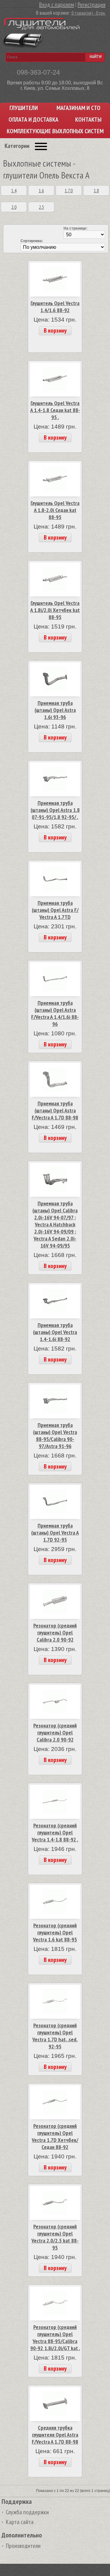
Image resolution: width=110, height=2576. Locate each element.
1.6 (41, 190)
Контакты (88, 120)
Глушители (24, 108)
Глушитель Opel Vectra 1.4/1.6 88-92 (55, 307)
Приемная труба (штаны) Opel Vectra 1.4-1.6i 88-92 (55, 1332)
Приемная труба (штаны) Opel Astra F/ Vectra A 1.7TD (55, 910)
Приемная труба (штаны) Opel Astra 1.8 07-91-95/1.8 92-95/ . (55, 810)
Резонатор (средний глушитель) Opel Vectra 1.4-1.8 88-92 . (55, 1832)
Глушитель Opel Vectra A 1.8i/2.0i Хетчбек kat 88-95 (55, 610)
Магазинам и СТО (79, 108)
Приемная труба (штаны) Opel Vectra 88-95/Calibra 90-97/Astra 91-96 (55, 1435)
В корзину (55, 330)
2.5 (41, 207)
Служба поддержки (27, 2512)
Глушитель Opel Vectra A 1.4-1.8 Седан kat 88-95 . (55, 410)
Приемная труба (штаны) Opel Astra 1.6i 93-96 (55, 710)
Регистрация (92, 5)
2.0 (14, 207)
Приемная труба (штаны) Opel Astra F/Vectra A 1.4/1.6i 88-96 (55, 1013)
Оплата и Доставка (33, 120)
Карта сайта (20, 2522)
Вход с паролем (57, 5)
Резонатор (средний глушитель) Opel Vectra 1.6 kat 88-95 (55, 1932)
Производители (23, 2546)
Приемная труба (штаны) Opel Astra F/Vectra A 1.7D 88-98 (55, 1110)
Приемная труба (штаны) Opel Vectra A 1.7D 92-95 (55, 1533)
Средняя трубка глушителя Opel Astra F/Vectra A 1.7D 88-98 (55, 2435)
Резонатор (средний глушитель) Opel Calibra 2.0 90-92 (55, 1633)
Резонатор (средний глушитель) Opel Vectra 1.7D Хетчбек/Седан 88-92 (55, 2136)
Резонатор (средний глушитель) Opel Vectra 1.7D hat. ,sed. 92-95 (55, 2036)
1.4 (14, 190)
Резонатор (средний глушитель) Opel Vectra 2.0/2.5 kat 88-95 (55, 2237)
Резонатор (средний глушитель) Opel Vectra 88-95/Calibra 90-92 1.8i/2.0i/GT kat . (55, 2338)
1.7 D (69, 190)
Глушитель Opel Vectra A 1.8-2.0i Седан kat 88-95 (55, 510)
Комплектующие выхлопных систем (55, 131)
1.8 (96, 190)
